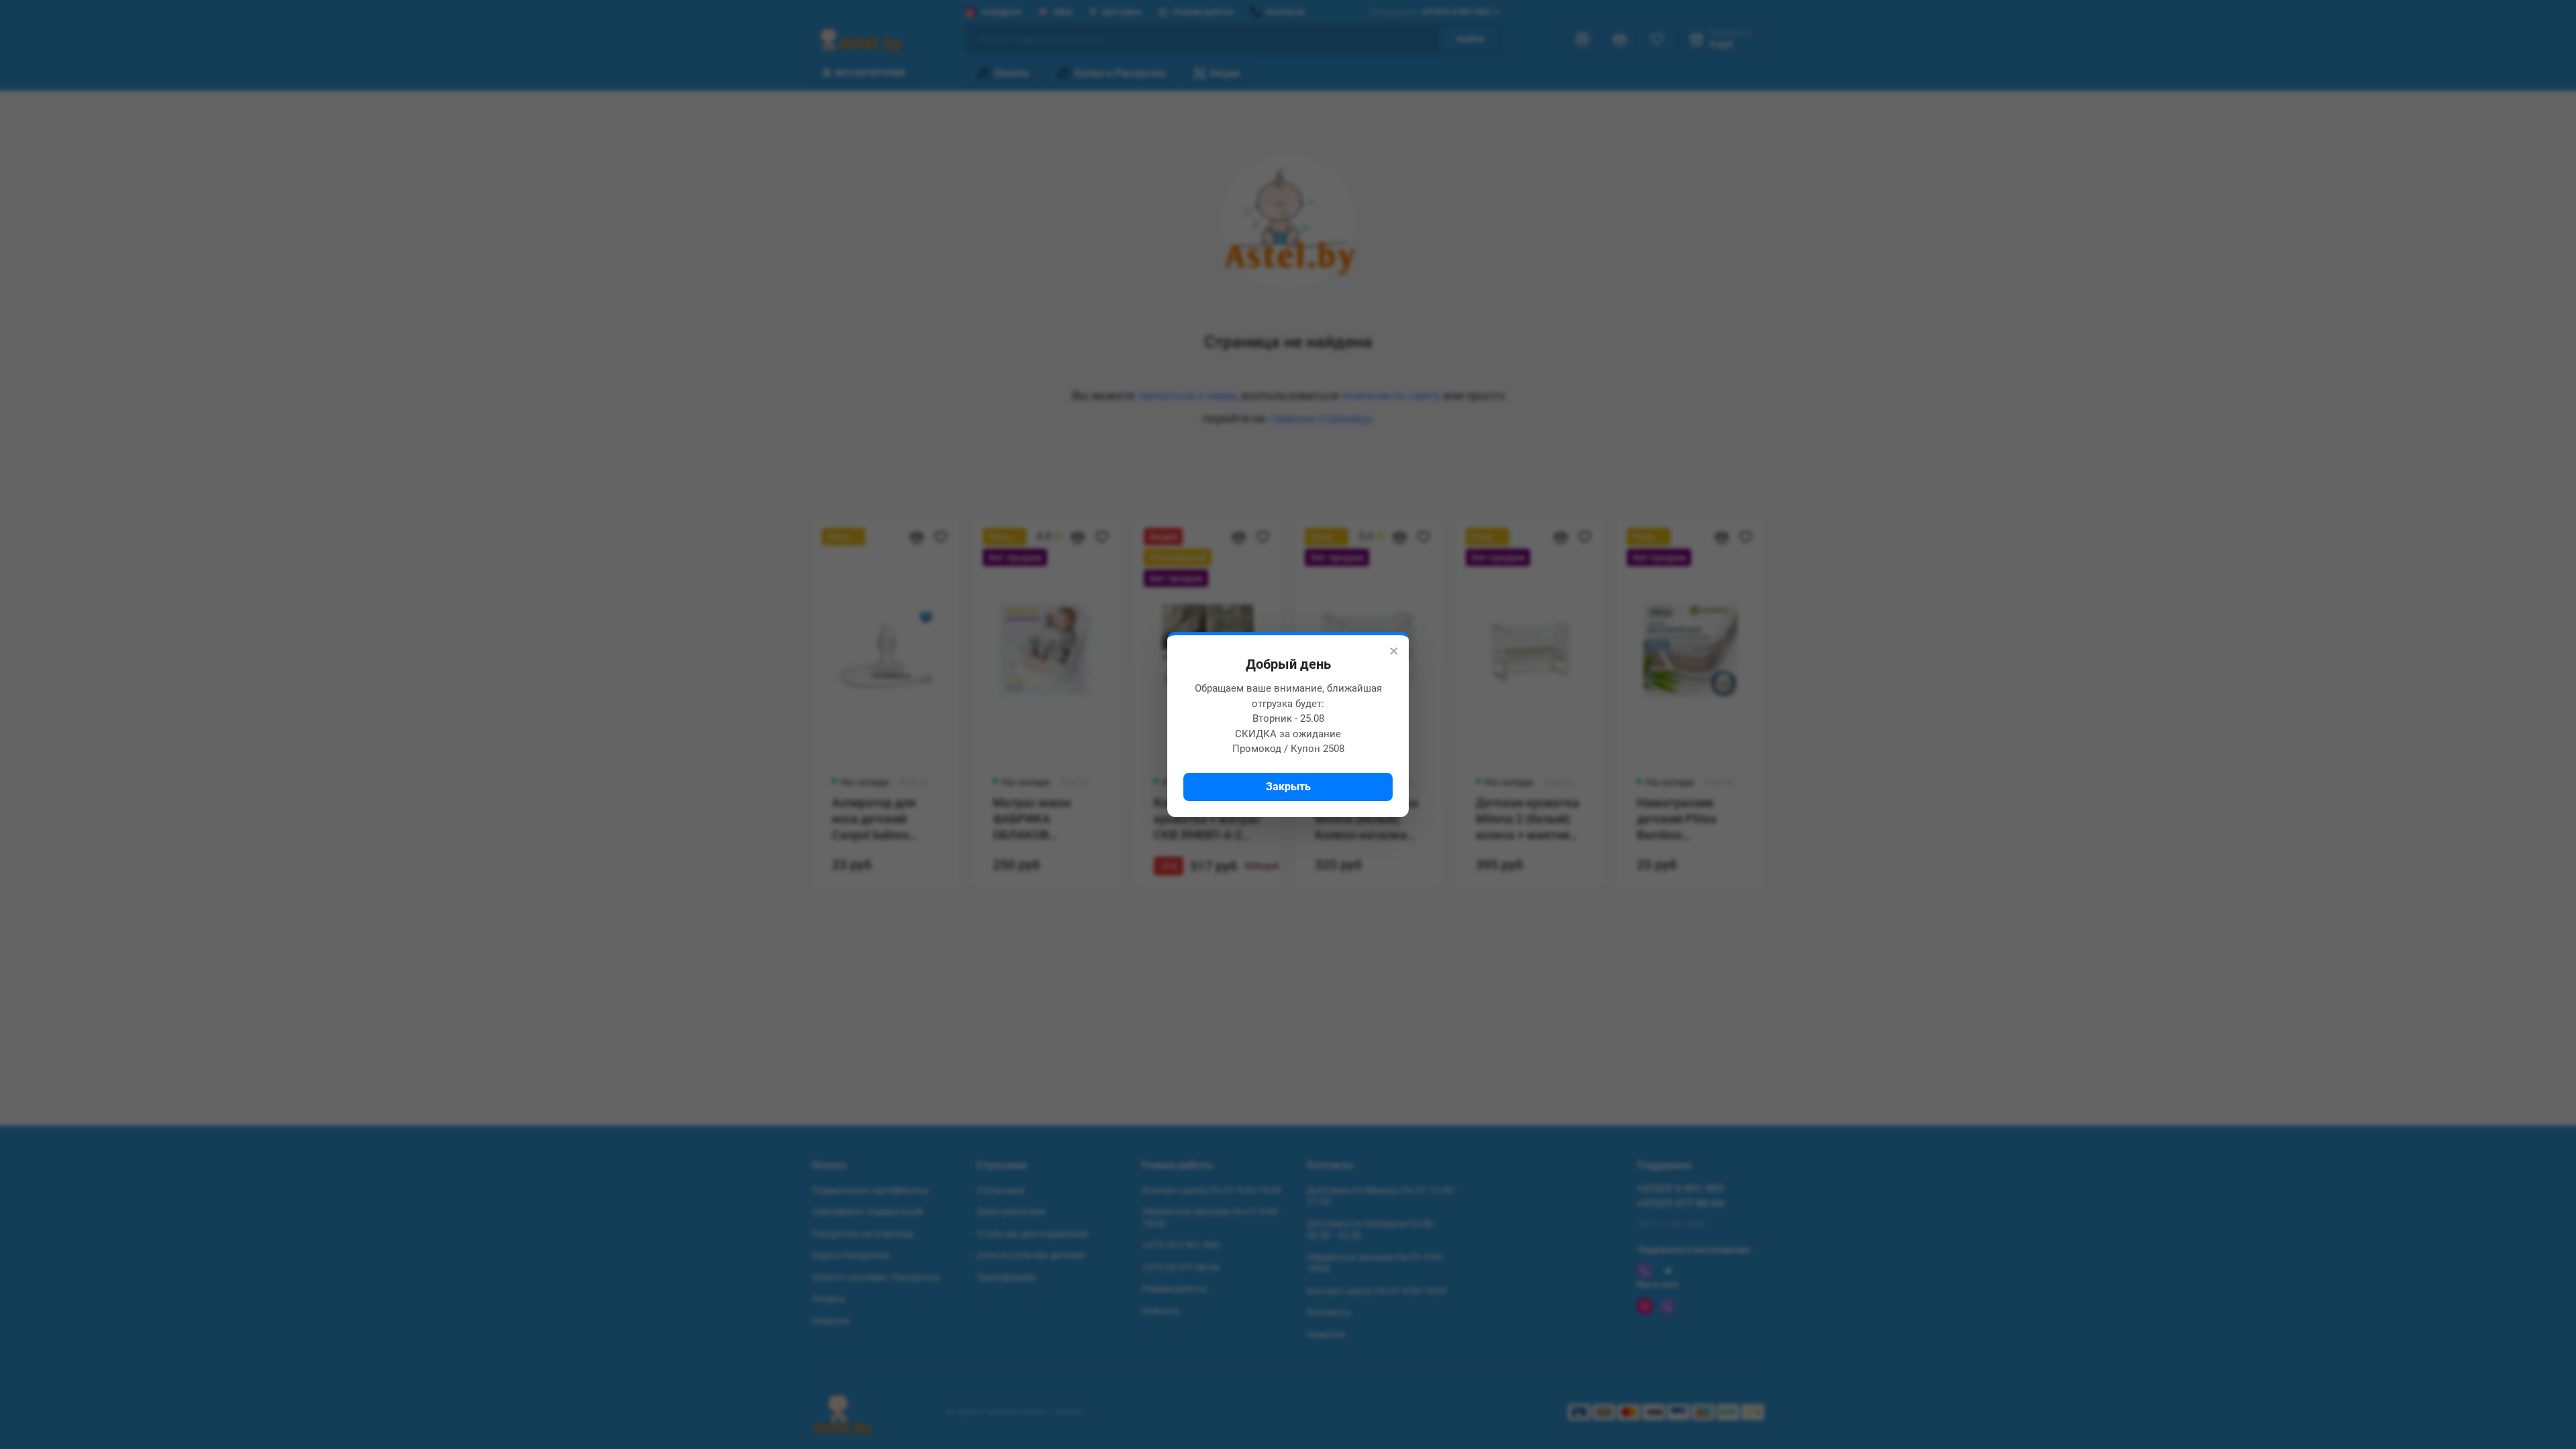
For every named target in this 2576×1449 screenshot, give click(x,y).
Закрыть (1288, 787)
